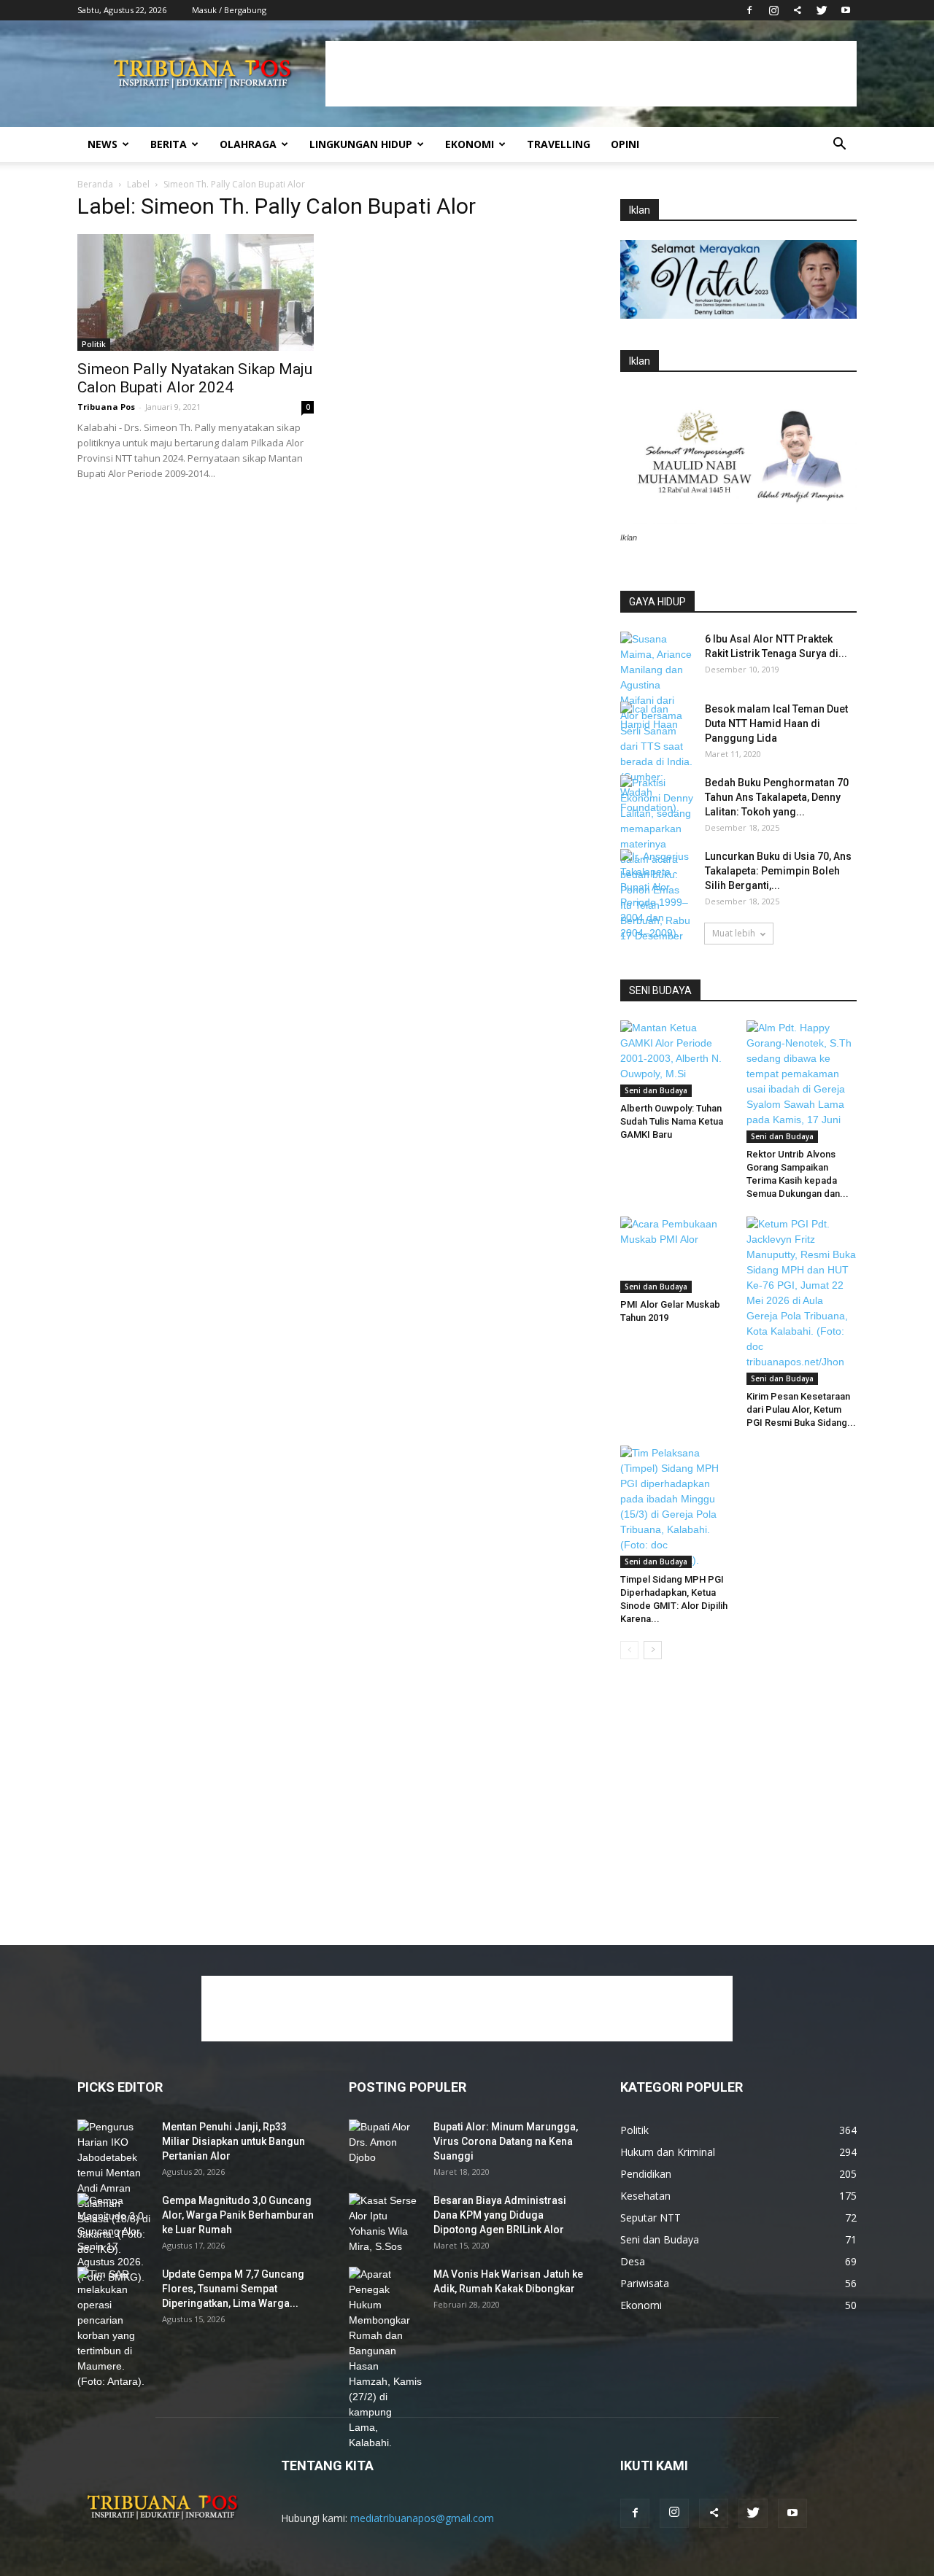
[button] (839, 146)
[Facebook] (749, 10)
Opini (625, 144)
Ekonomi (470, 144)
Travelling (559, 144)
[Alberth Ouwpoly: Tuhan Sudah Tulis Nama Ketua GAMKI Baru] (676, 1058)
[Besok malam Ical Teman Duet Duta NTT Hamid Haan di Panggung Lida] (657, 727)
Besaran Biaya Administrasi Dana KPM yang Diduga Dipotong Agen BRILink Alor (500, 2215)
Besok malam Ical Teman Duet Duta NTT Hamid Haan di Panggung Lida (776, 723)
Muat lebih (734, 933)
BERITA (169, 144)
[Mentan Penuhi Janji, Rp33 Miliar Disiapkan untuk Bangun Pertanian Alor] (114, 2188)
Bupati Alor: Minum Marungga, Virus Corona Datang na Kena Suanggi (506, 2141)
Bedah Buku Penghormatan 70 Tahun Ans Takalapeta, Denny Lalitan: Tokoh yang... (777, 797)
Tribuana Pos (106, 407)
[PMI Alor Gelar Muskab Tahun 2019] (676, 1254)
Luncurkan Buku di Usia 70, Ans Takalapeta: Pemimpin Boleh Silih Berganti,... (778, 871)
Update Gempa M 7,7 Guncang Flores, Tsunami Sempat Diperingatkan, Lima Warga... (233, 2289)
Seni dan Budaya (656, 1090)
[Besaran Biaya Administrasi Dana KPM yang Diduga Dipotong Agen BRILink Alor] (385, 2224)
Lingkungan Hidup (361, 144)
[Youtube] (846, 10)
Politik (94, 344)
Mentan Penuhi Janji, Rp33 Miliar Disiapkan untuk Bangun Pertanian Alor (233, 2141)
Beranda (95, 184)
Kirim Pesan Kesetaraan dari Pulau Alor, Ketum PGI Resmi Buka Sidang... (801, 1409)
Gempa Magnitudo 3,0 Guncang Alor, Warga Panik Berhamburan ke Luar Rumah (238, 2215)
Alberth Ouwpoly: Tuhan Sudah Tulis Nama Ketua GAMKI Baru (672, 1121)
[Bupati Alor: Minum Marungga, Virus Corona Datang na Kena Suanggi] (385, 2145)
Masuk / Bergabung (229, 10)
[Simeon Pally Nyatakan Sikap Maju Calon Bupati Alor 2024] (196, 292)
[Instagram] (773, 10)
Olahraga (248, 144)
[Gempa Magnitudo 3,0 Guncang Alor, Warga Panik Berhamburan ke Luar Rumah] (114, 2239)
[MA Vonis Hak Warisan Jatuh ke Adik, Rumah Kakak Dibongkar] (385, 2359)
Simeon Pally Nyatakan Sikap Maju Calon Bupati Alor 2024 (195, 378)
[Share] (798, 10)
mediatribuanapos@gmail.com (422, 2518)
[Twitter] (822, 10)
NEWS (103, 144)
